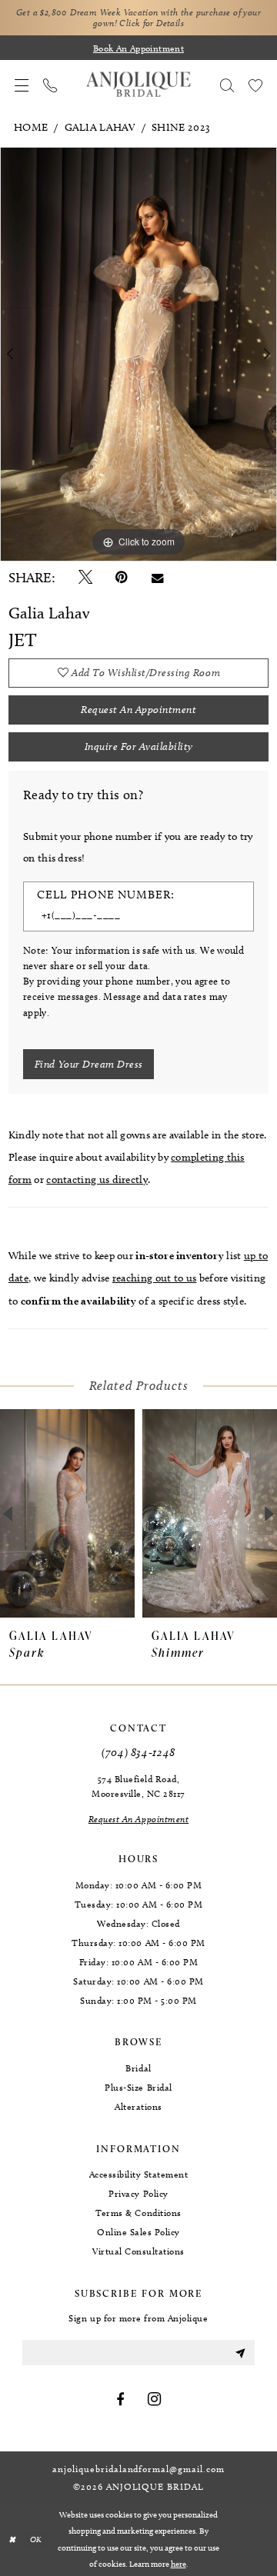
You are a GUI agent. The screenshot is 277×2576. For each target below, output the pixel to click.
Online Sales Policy (138, 2232)
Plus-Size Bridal (138, 2087)
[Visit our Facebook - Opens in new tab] (120, 2400)
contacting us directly (97, 1180)
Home (31, 127)
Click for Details (152, 23)
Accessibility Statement (139, 2174)
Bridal (138, 2068)
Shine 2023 (181, 127)
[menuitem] (22, 85)
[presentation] (67, 1514)
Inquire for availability (139, 746)
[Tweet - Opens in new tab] (85, 578)
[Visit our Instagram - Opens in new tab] (155, 2400)
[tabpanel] (138, 354)
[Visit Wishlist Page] (255, 85)
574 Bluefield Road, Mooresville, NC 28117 (138, 1786)
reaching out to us (155, 1278)
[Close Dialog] (12, 2540)
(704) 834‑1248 (138, 1752)
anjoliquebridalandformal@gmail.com (138, 2469)
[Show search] (227, 85)
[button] (22, 85)
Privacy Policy (138, 2193)
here (179, 2564)
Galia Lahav (100, 127)
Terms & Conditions (138, 2213)
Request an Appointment (138, 710)
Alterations (138, 2106)
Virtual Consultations (138, 2251)
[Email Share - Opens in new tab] (158, 578)
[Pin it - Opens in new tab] (122, 578)
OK (36, 2539)
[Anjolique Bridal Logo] (138, 85)
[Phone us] (50, 85)
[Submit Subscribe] (240, 2353)
